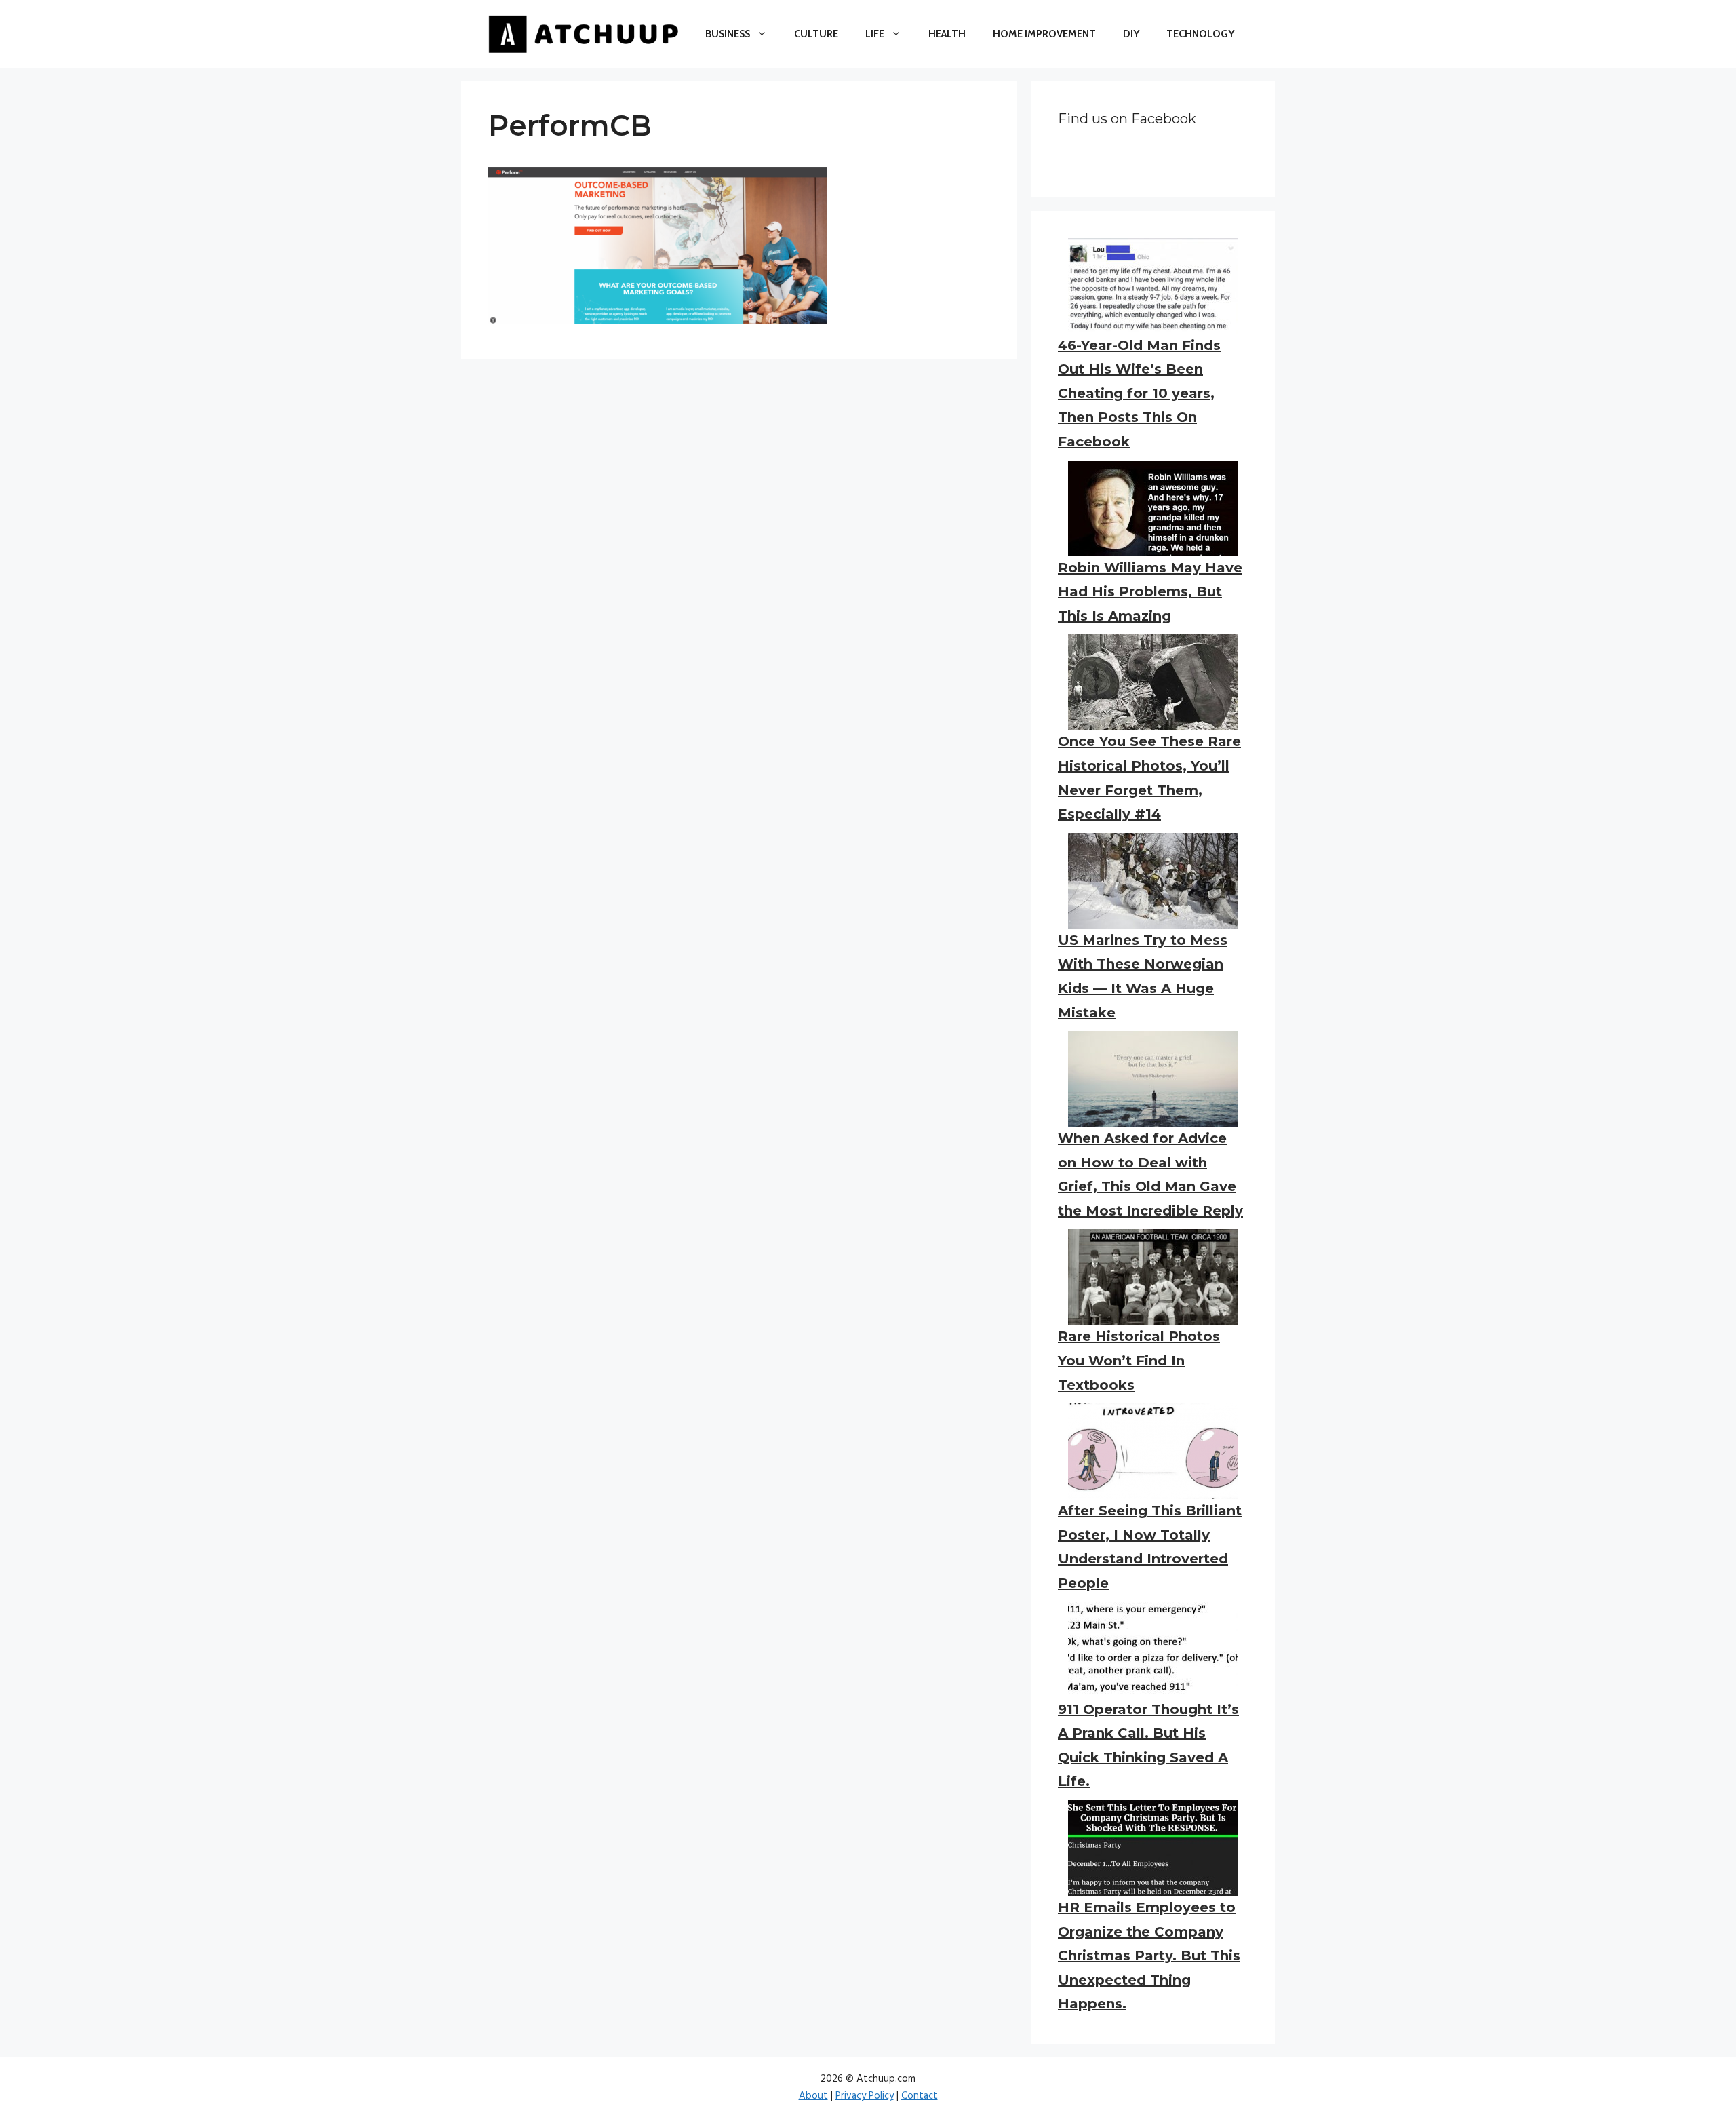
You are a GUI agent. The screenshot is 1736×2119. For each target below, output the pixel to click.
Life (875, 34)
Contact (920, 2096)
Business (728, 34)
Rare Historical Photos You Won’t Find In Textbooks (1139, 1360)
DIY (1131, 34)
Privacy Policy (865, 2096)
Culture (816, 34)
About (813, 2096)
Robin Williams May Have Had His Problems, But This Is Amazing (1150, 592)
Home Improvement (1044, 34)
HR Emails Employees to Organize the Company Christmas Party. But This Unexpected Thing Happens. (1149, 1956)
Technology (1200, 34)
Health (947, 34)
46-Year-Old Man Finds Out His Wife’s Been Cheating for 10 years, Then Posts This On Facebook (1139, 393)
